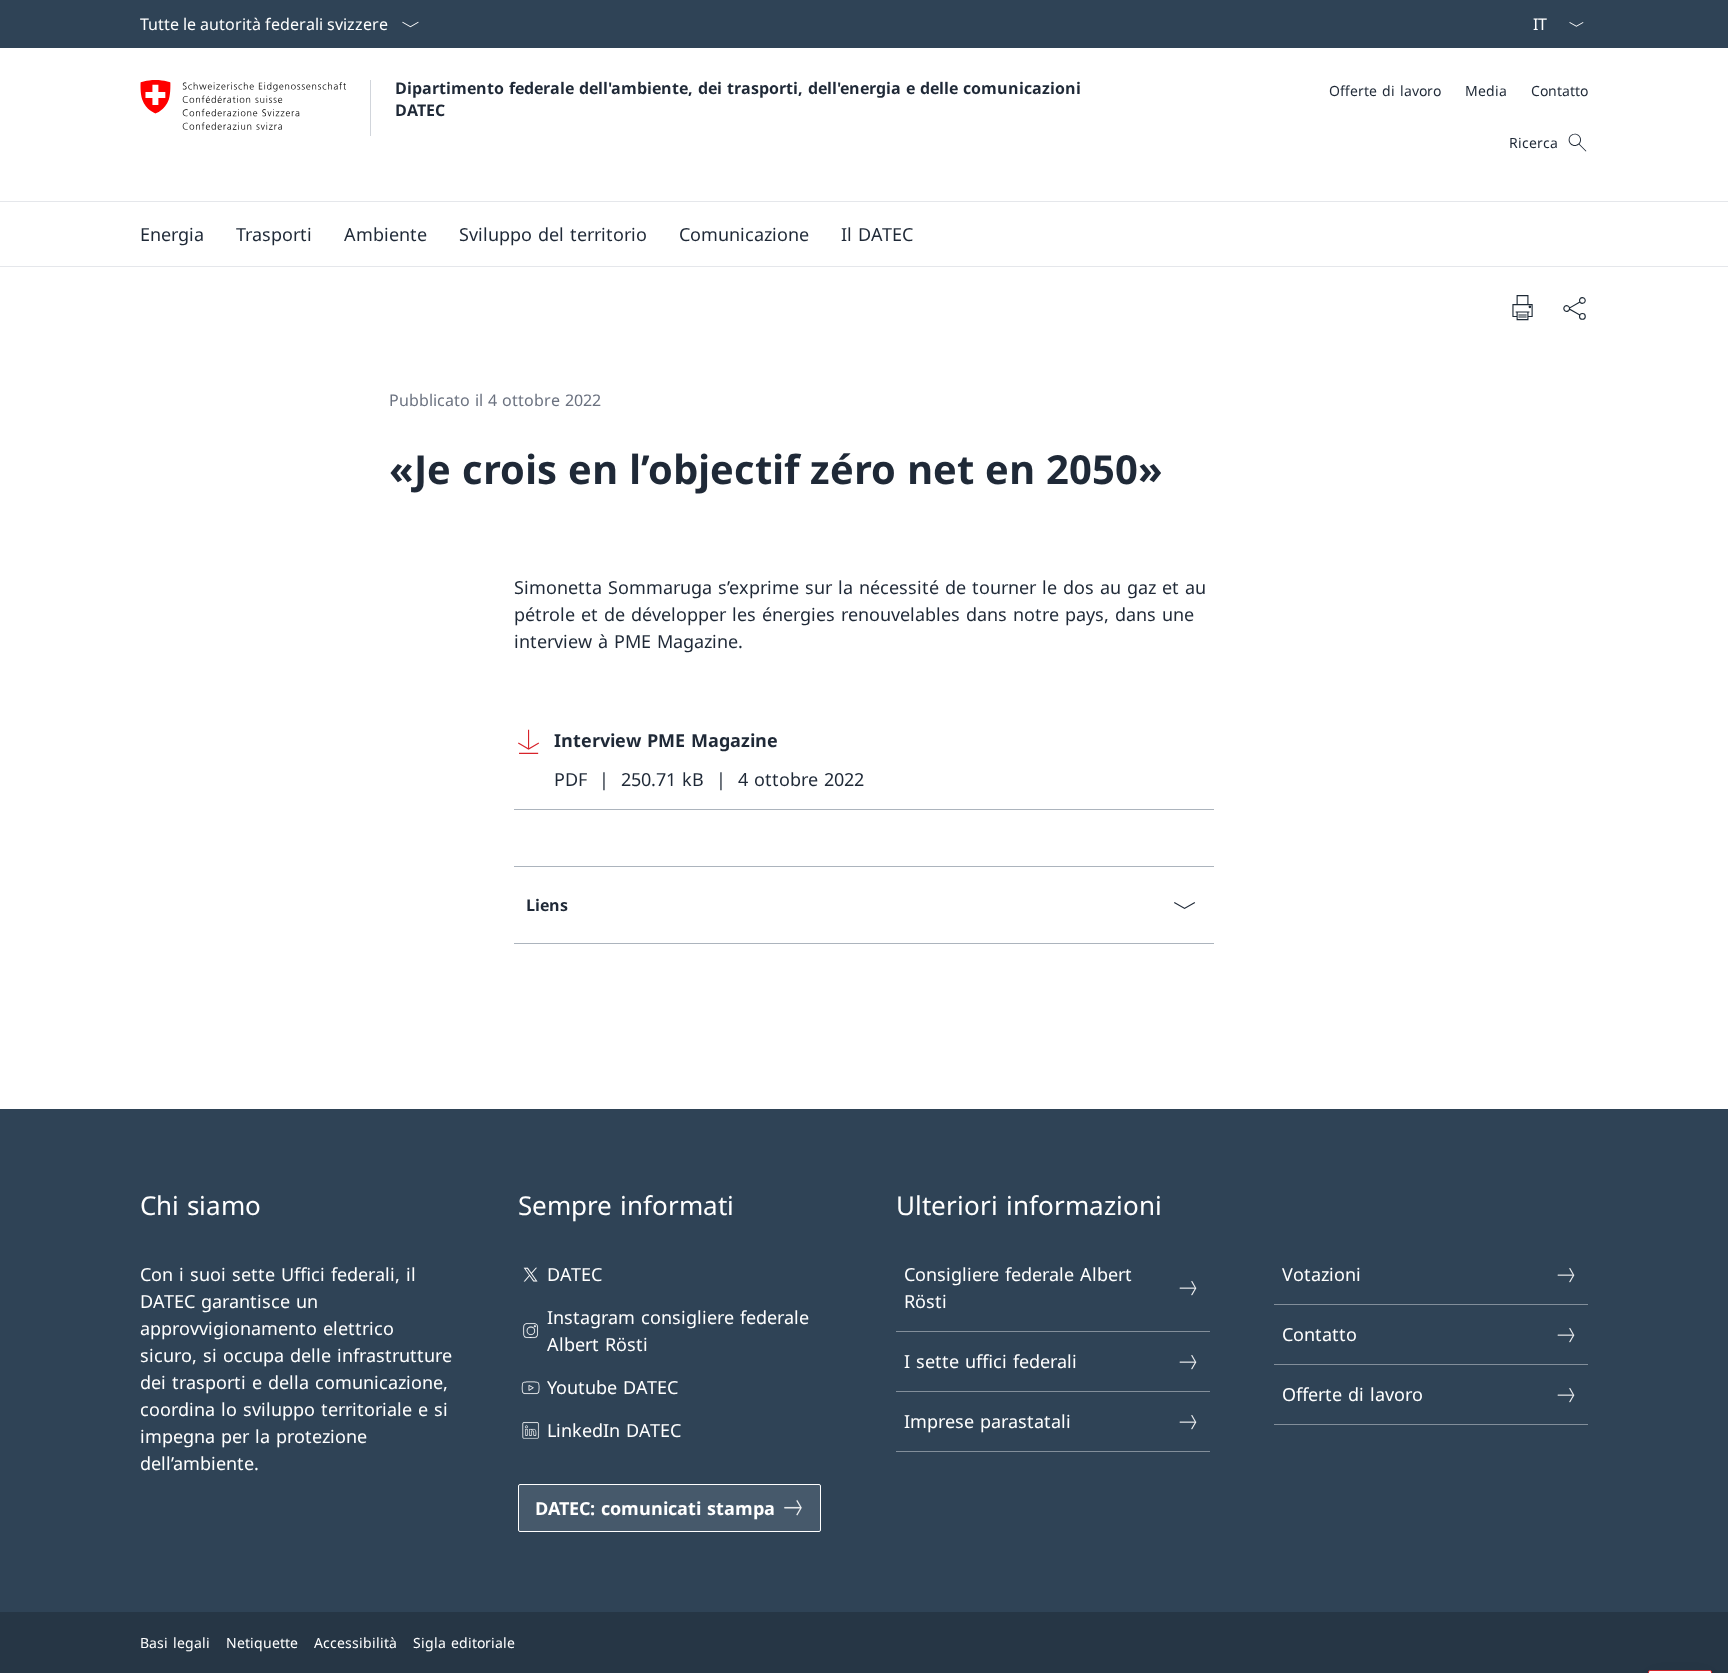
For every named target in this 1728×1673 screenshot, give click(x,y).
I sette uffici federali (990, 1361)
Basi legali (175, 1642)
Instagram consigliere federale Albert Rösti (678, 1330)
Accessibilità (355, 1642)
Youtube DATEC (612, 1387)
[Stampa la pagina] (1522, 307)
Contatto (1319, 1334)
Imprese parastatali (987, 1421)
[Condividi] (1574, 307)
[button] (172, 234)
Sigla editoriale (464, 1642)
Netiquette (262, 1642)
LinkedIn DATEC (614, 1430)
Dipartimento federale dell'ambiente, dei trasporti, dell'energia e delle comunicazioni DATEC (740, 99)
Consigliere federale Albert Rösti (1018, 1287)
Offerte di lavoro (1352, 1394)
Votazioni (1321, 1274)
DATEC (574, 1274)
